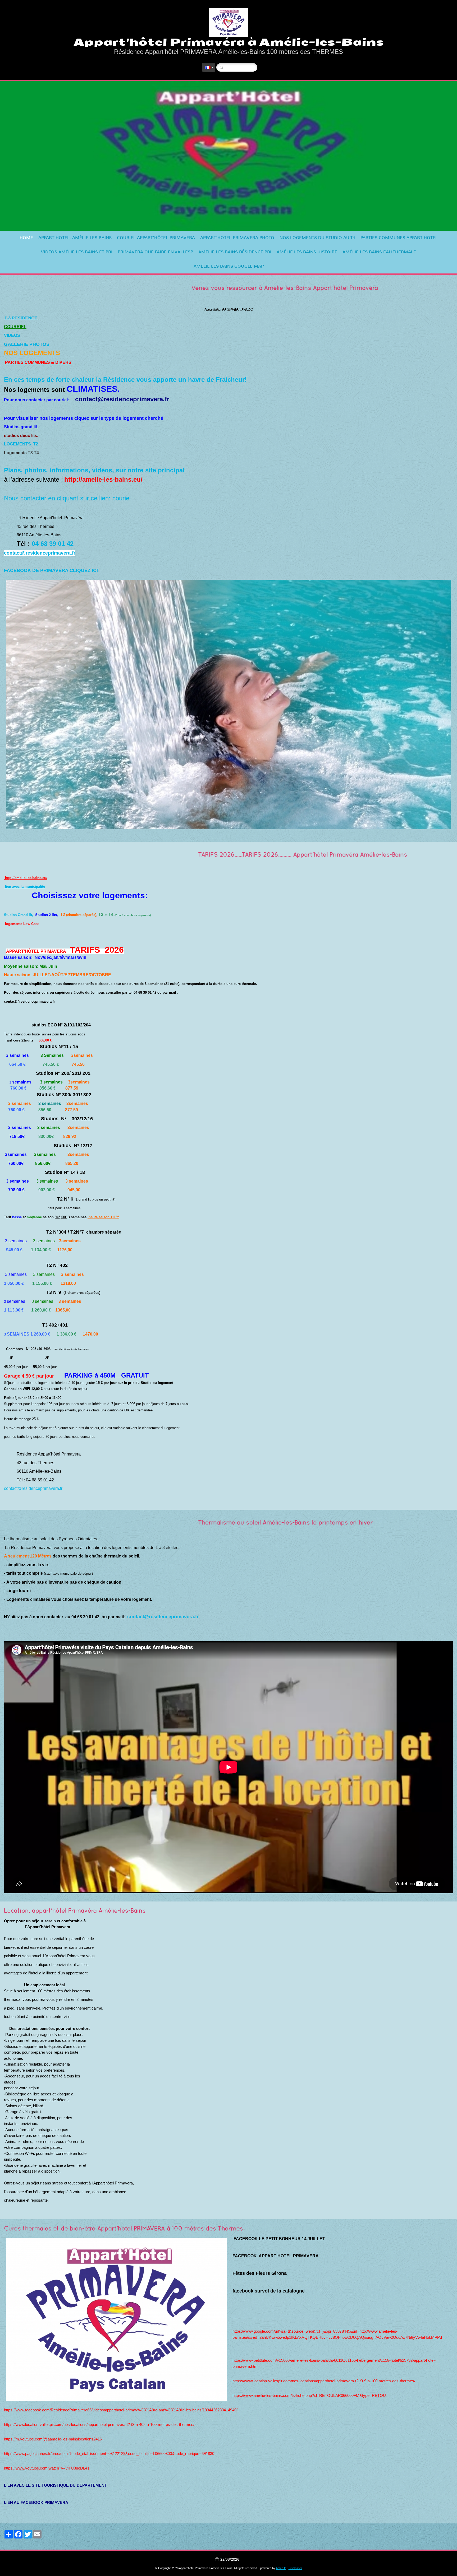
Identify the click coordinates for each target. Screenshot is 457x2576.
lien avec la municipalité (25, 887)
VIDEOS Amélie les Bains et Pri (77, 252)
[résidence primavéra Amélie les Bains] (4, 933)
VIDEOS (12, 335)
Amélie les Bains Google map (229, 266)
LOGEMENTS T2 (22, 444)
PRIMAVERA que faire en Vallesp (155, 252)
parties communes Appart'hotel (399, 238)
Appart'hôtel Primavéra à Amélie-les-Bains (229, 42)
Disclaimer (295, 2568)
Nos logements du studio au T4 (317, 238)
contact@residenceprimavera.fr (33, 1488)
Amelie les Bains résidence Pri (235, 252)
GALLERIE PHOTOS (27, 344)
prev (15, 156)
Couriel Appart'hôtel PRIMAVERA (156, 238)
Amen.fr (281, 2568)
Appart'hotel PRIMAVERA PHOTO (237, 238)
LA (8, 318)
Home (26, 238)
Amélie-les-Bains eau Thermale (379, 252)
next (442, 156)
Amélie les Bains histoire (307, 252)
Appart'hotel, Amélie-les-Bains (75, 238)
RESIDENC (23, 318)
